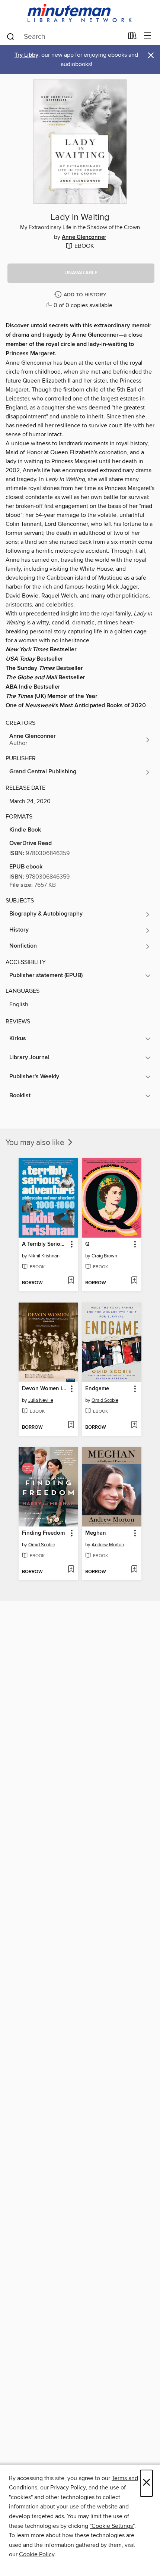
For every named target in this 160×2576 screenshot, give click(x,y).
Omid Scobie (105, 1400)
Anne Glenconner (84, 237)
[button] (81, 273)
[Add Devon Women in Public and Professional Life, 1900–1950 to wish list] (71, 1425)
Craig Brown (104, 1256)
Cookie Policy (37, 2554)
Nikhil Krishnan (44, 1256)
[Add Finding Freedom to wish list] (71, 1570)
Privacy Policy (68, 2488)
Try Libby (26, 55)
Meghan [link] (96, 1533)
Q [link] (87, 1244)
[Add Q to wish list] (134, 1281)
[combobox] (65, 37)
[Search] (11, 36)
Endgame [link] (97, 1389)
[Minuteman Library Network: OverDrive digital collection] (80, 14)
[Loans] (132, 37)
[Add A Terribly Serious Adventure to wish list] (71, 1281)
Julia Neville (41, 1400)
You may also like (36, 1143)
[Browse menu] (148, 36)
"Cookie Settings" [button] (112, 2526)
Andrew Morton (108, 1545)
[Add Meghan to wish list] (134, 1570)
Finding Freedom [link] (43, 1533)
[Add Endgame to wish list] (134, 1425)
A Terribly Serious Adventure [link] (45, 1244)
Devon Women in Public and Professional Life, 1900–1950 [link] (45, 1389)
